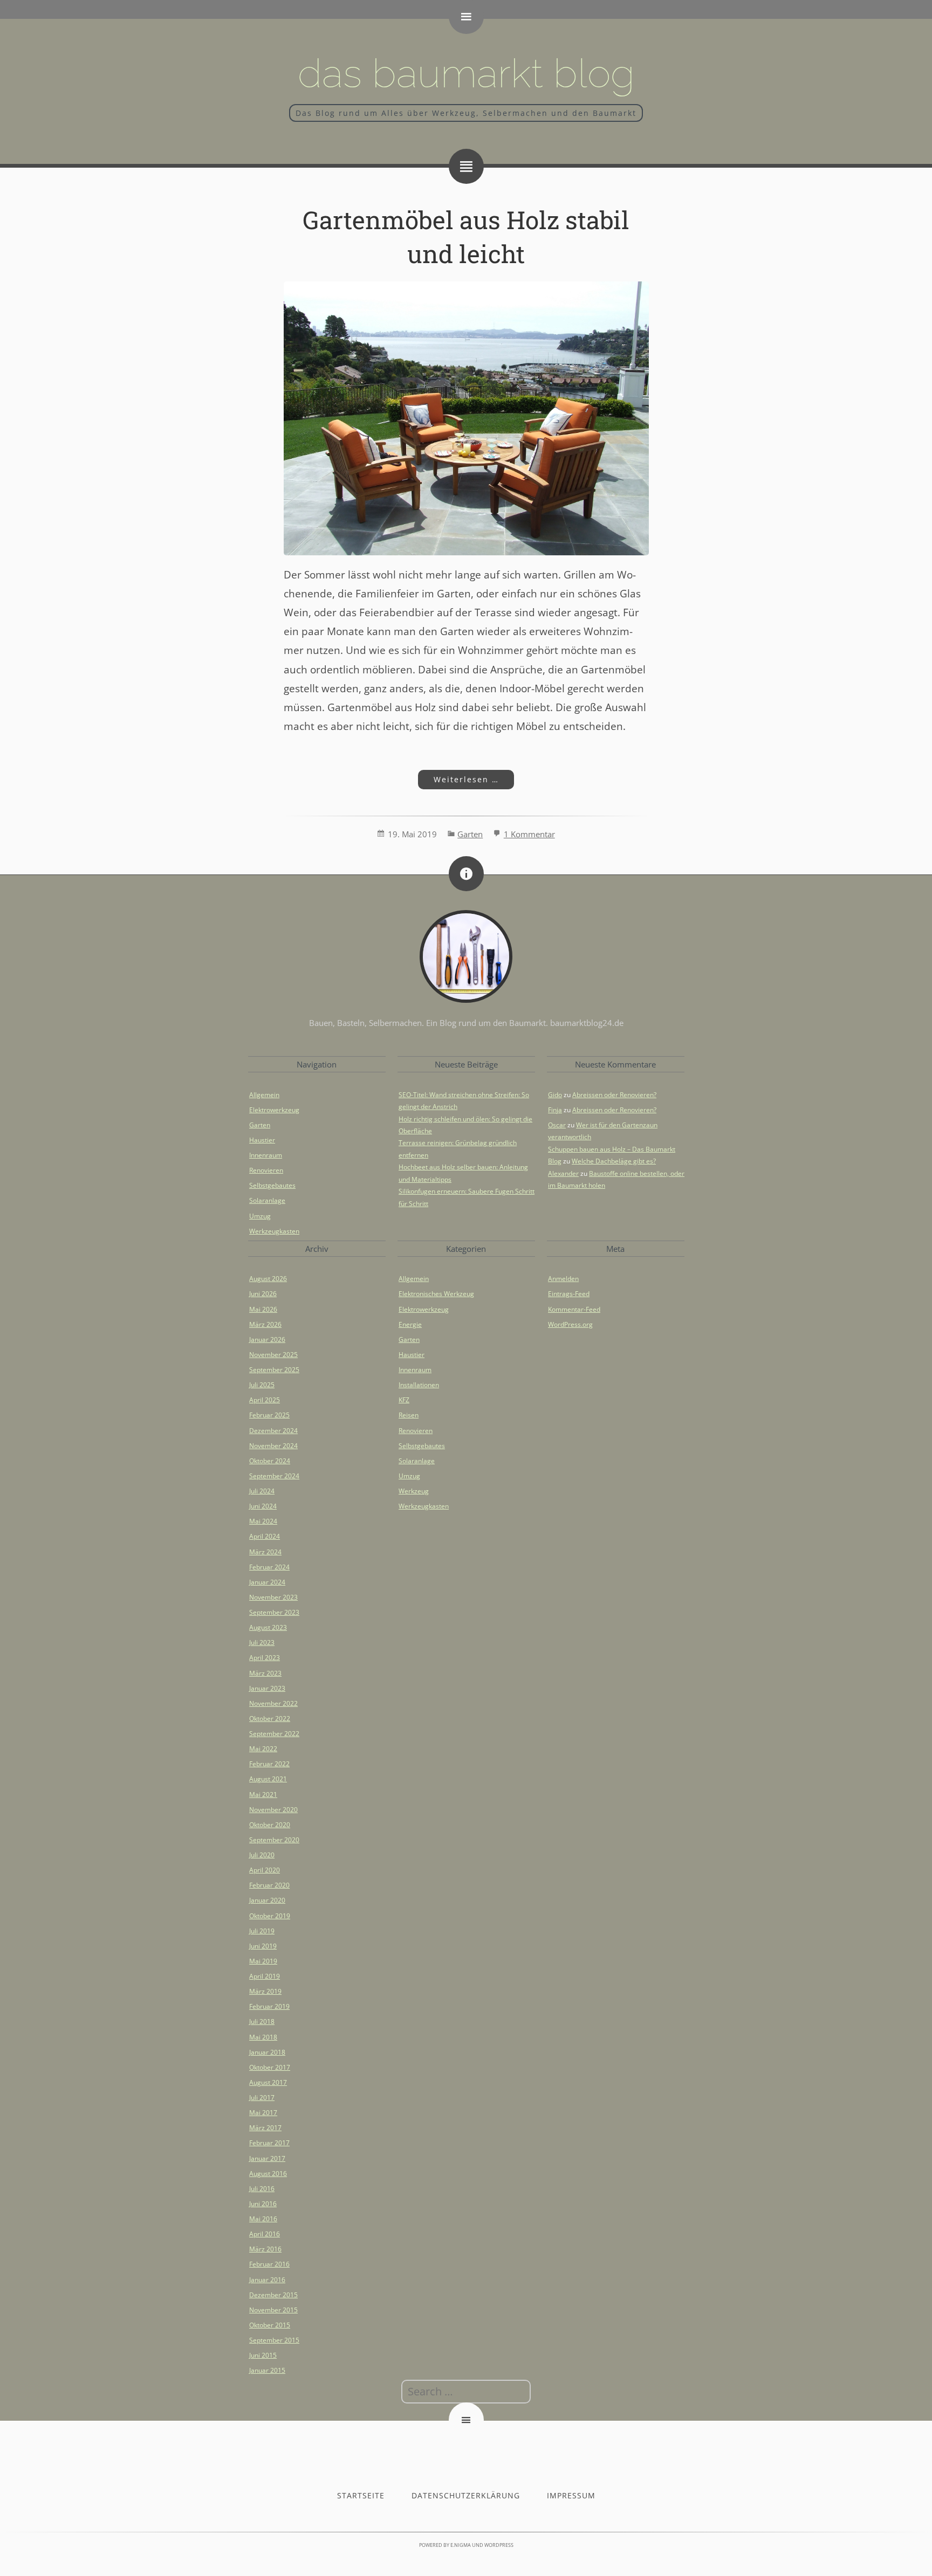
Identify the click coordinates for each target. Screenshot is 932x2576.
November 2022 (273, 1703)
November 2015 (273, 2310)
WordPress (499, 2545)
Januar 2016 (267, 2280)
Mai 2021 (263, 1795)
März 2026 (265, 1324)
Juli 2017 (262, 2098)
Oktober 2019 (270, 1916)
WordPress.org (570, 1324)
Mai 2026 (263, 1309)
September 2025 (274, 1370)
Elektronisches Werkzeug (436, 1294)
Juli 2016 (262, 2189)
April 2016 (265, 2234)
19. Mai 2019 (412, 834)
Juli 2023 (262, 1642)
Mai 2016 (263, 2219)
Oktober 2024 (270, 1461)
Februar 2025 (269, 1415)
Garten (470, 834)
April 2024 (265, 1536)
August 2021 (268, 1779)
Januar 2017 (267, 2158)
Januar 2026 (267, 1339)
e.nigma (461, 2545)
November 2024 (273, 1446)
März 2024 (265, 1552)
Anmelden (563, 1279)
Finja (555, 1110)
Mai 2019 (263, 1961)
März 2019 (265, 1991)
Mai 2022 (263, 1749)
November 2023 (273, 1597)
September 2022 (274, 1734)
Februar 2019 (269, 2006)
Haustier (262, 1140)
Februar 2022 (269, 1764)
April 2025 (265, 1400)
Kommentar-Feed (574, 1309)
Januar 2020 (267, 1900)
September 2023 (274, 1612)
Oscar (557, 1125)
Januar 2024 (267, 1582)
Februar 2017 (269, 2143)
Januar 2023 (267, 1688)
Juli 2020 (262, 1855)
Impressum (571, 2495)
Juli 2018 (262, 2021)
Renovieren (266, 1170)
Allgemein (264, 1095)
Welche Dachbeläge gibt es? (614, 1161)
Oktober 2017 (270, 2067)
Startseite (361, 2495)
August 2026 (268, 1279)
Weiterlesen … (458, 779)
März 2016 (265, 2249)
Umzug (260, 1216)
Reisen (409, 1415)
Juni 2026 (263, 1294)
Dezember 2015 (273, 2295)
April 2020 (265, 1870)
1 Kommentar (529, 834)
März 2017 (265, 2128)
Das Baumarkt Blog (466, 73)
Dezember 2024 (273, 1431)
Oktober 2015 (270, 2325)
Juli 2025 (262, 1385)
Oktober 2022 (270, 1719)
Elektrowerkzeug (274, 1110)
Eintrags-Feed (569, 1294)
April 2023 (265, 1658)
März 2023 (265, 1673)
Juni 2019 (263, 1946)
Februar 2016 (269, 2264)
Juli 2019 (262, 1931)
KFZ (404, 1400)
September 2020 (274, 1840)
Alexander (563, 1173)
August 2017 (268, 2082)
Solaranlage (267, 1200)
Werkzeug (414, 1491)
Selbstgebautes (272, 1185)
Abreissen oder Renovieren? (614, 1095)
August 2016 (268, 2174)
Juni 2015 (263, 2355)
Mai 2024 (263, 1521)
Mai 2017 (263, 2113)
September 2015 (274, 2340)
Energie (410, 1324)
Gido (555, 1095)
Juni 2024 (263, 1506)
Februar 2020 (269, 1885)
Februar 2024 (269, 1567)
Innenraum (266, 1155)
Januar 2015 (267, 2370)
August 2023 (268, 1627)
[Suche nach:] (466, 2392)
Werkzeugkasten (274, 1231)
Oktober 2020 (270, 1825)
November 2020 (273, 1810)
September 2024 (274, 1476)
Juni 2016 (263, 2204)
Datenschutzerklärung (466, 2495)
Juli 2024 (262, 1491)
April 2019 (265, 1976)
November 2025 (273, 1355)
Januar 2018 (267, 2052)
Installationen (419, 1385)
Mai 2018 (263, 2037)
